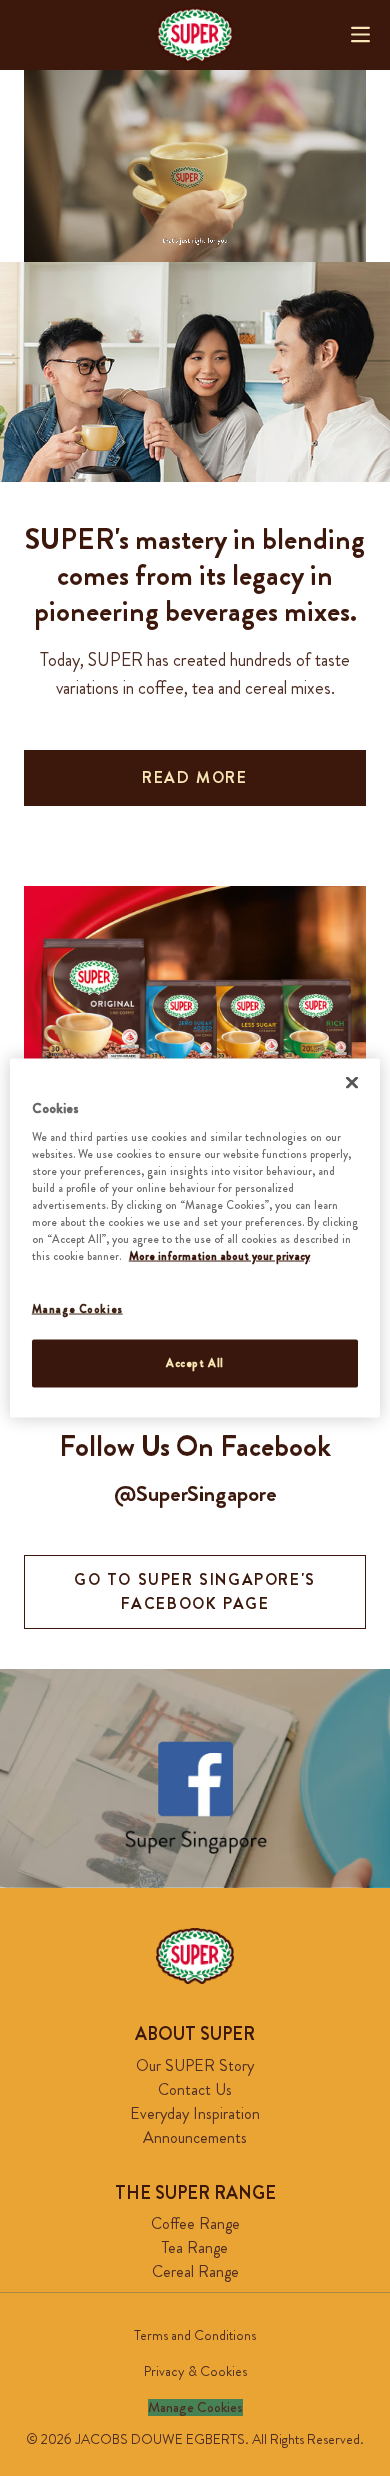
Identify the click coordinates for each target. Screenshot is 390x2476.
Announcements (195, 2137)
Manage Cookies (195, 2407)
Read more (194, 777)
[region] (195, 1238)
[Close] (352, 1083)
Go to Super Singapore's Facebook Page (195, 1591)
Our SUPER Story (195, 2065)
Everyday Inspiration (195, 2113)
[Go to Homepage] (195, 35)
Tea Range (195, 2247)
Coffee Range (195, 2223)
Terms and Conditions (195, 2335)
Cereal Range (195, 2271)
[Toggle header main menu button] (360, 34)
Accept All (195, 1363)
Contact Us (195, 2089)
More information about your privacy (219, 1256)
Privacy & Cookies (195, 2371)
